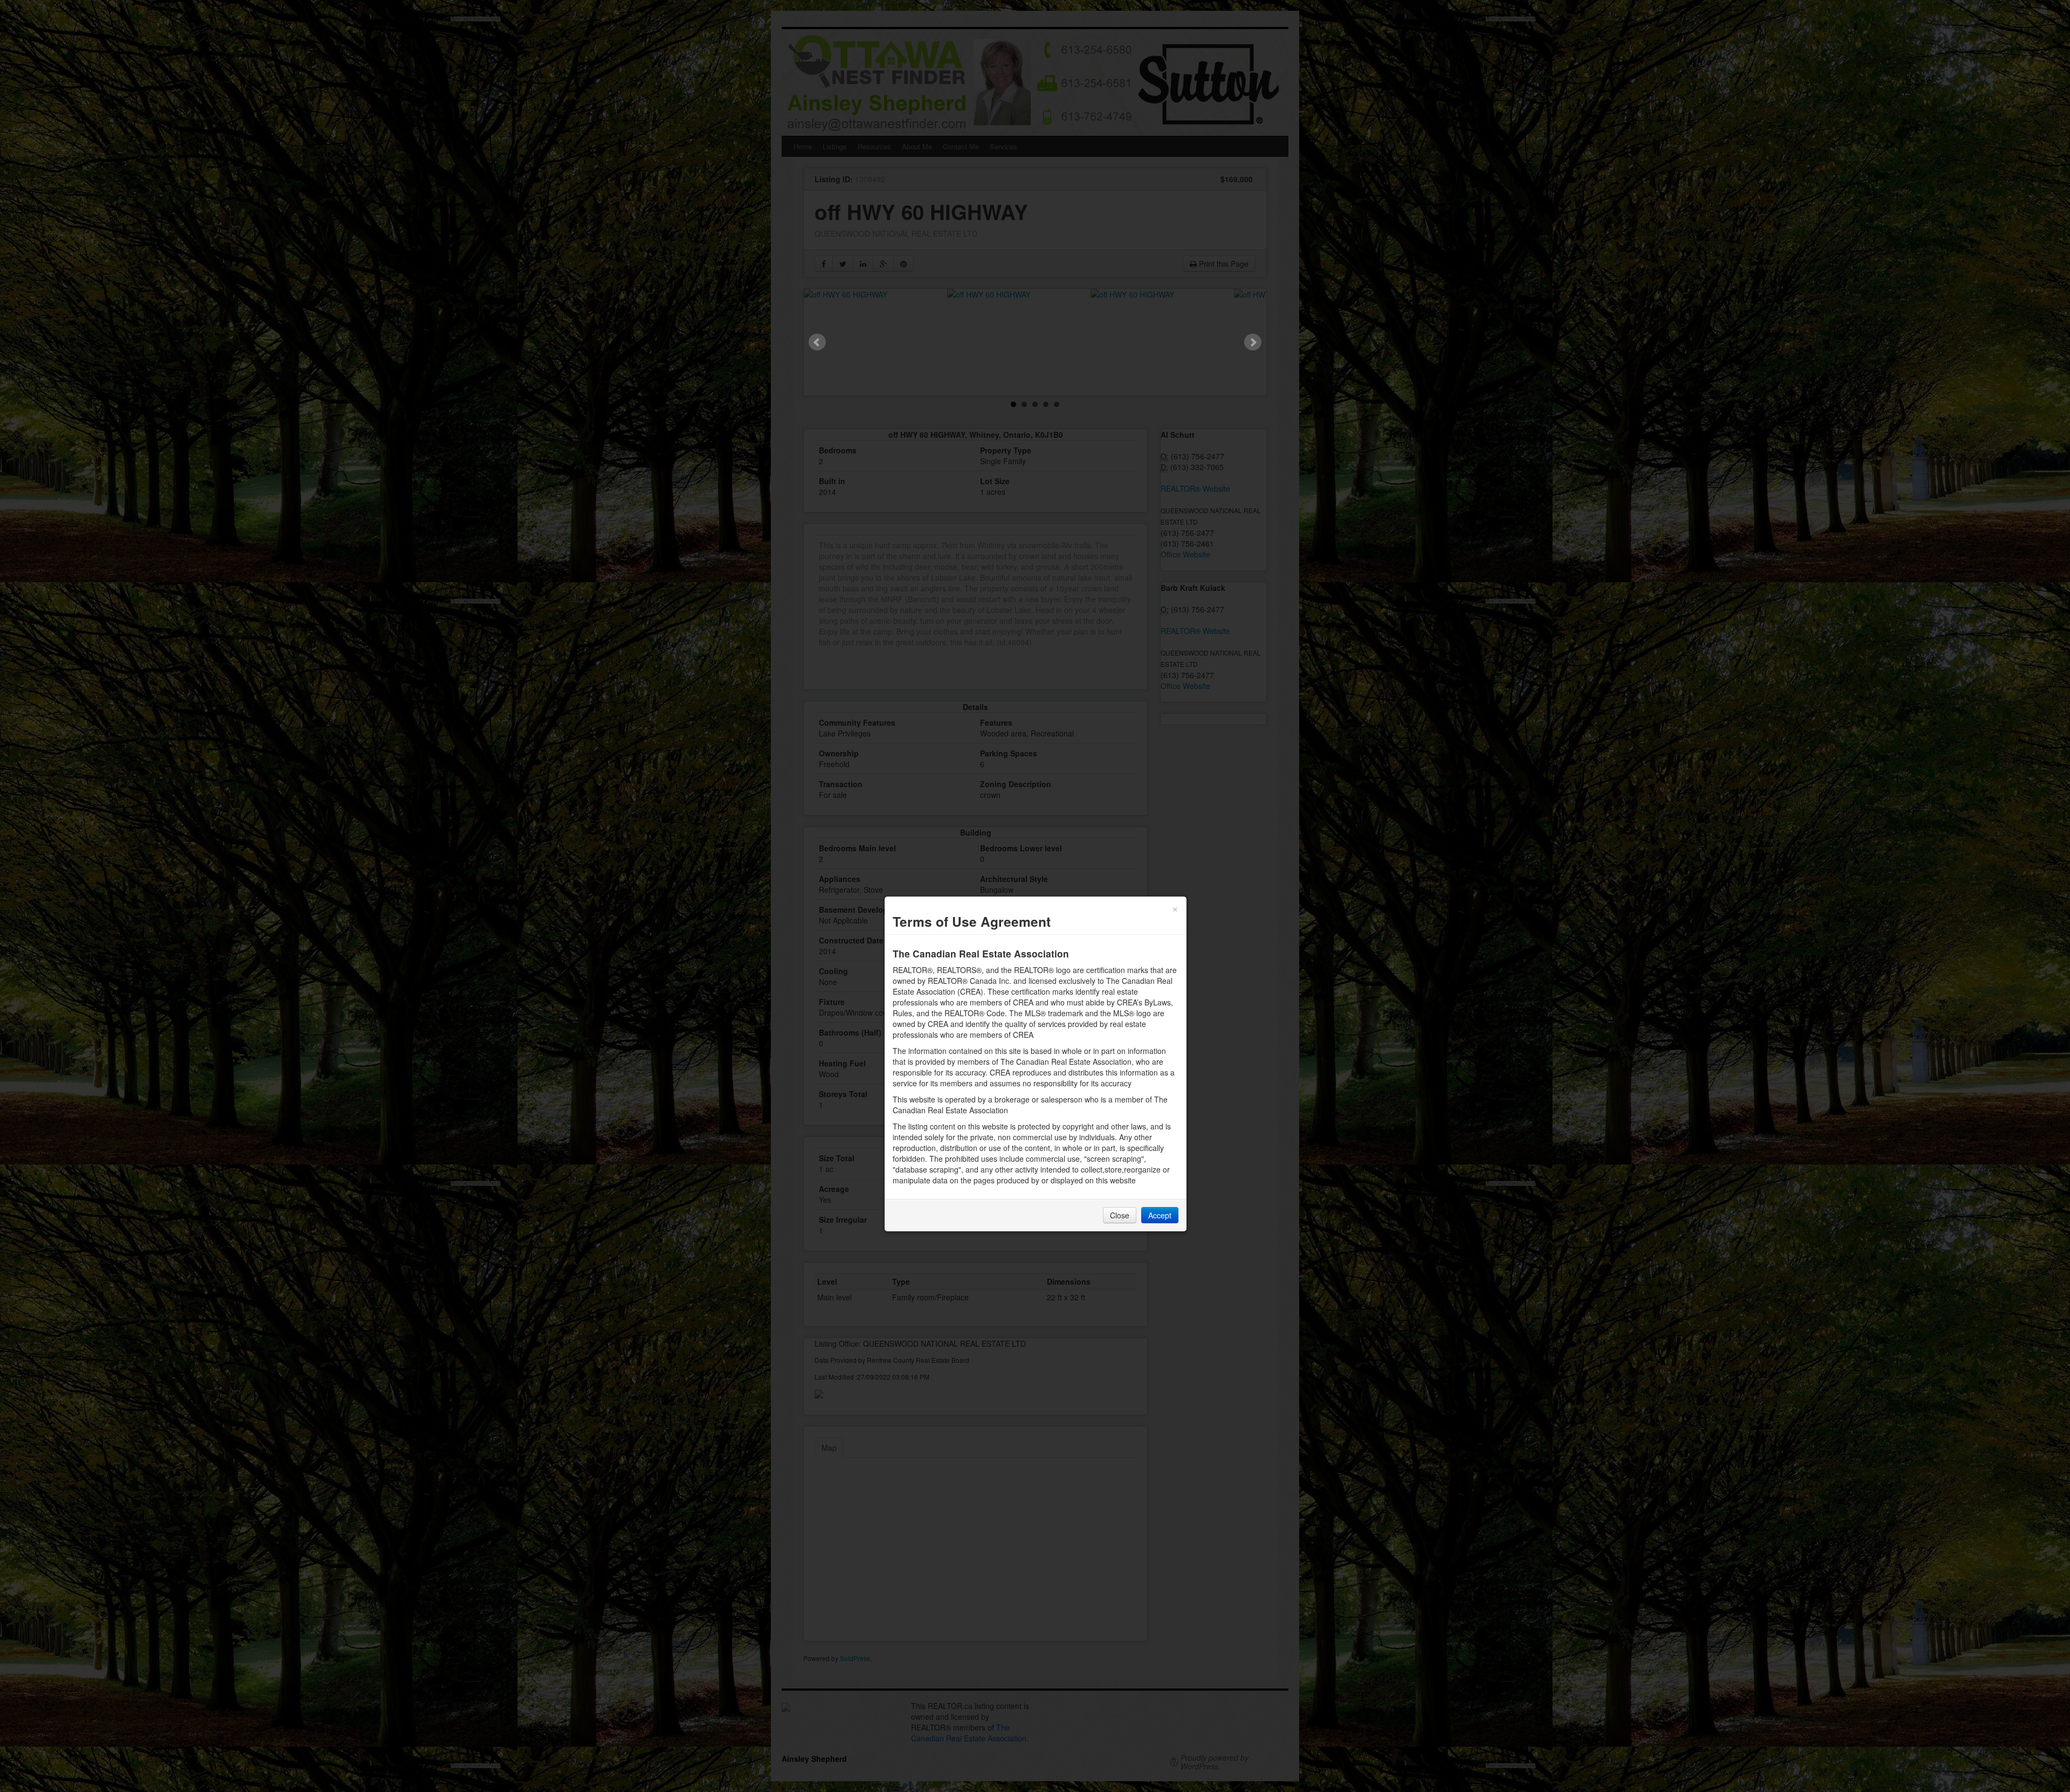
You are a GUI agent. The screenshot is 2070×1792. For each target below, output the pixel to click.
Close (1120, 1215)
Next (1253, 342)
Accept (1160, 1215)
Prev (817, 342)
